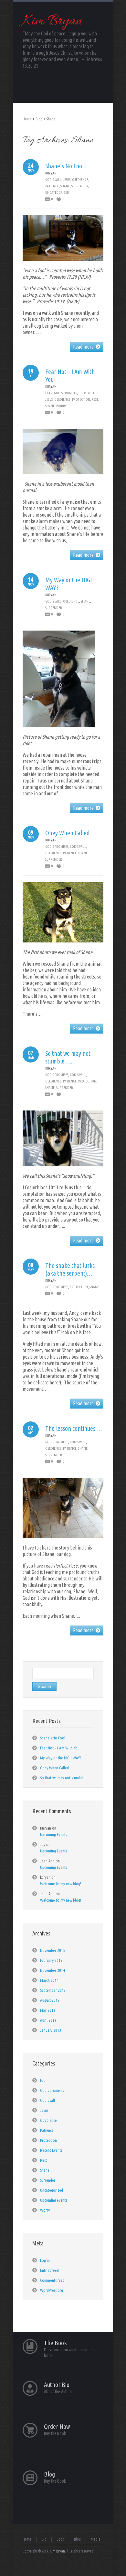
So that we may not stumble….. (68, 1057)
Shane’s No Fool (64, 166)
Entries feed (49, 2270)
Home (27, 119)
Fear (49, 393)
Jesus (67, 180)
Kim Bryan (53, 22)
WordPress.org (52, 2290)
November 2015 (52, 1950)
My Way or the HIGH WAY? (61, 1758)
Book (60, 2539)
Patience (52, 186)
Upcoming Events (53, 1834)
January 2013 (51, 2030)
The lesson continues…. (73, 1428)
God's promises (65, 393)
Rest (95, 399)
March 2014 (49, 1980)
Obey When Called (67, 833)
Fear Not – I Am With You (60, 1748)
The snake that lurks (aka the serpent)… (70, 1269)
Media (96, 2539)
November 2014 (52, 1970)
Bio (44, 2539)
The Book (55, 2343)
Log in (45, 2260)
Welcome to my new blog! (61, 1884)
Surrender (80, 186)
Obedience (80, 180)
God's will (53, 180)
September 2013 (53, 1990)
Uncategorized (57, 192)
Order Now (57, 2426)
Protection (81, 399)
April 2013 (48, 2020)
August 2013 (50, 2000)
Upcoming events (53, 2200)
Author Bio (57, 2385)
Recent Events (51, 2150)
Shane (65, 186)
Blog (39, 119)
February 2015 (51, 1960)
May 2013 (48, 2010)
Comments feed (52, 2280)
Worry (61, 406)
